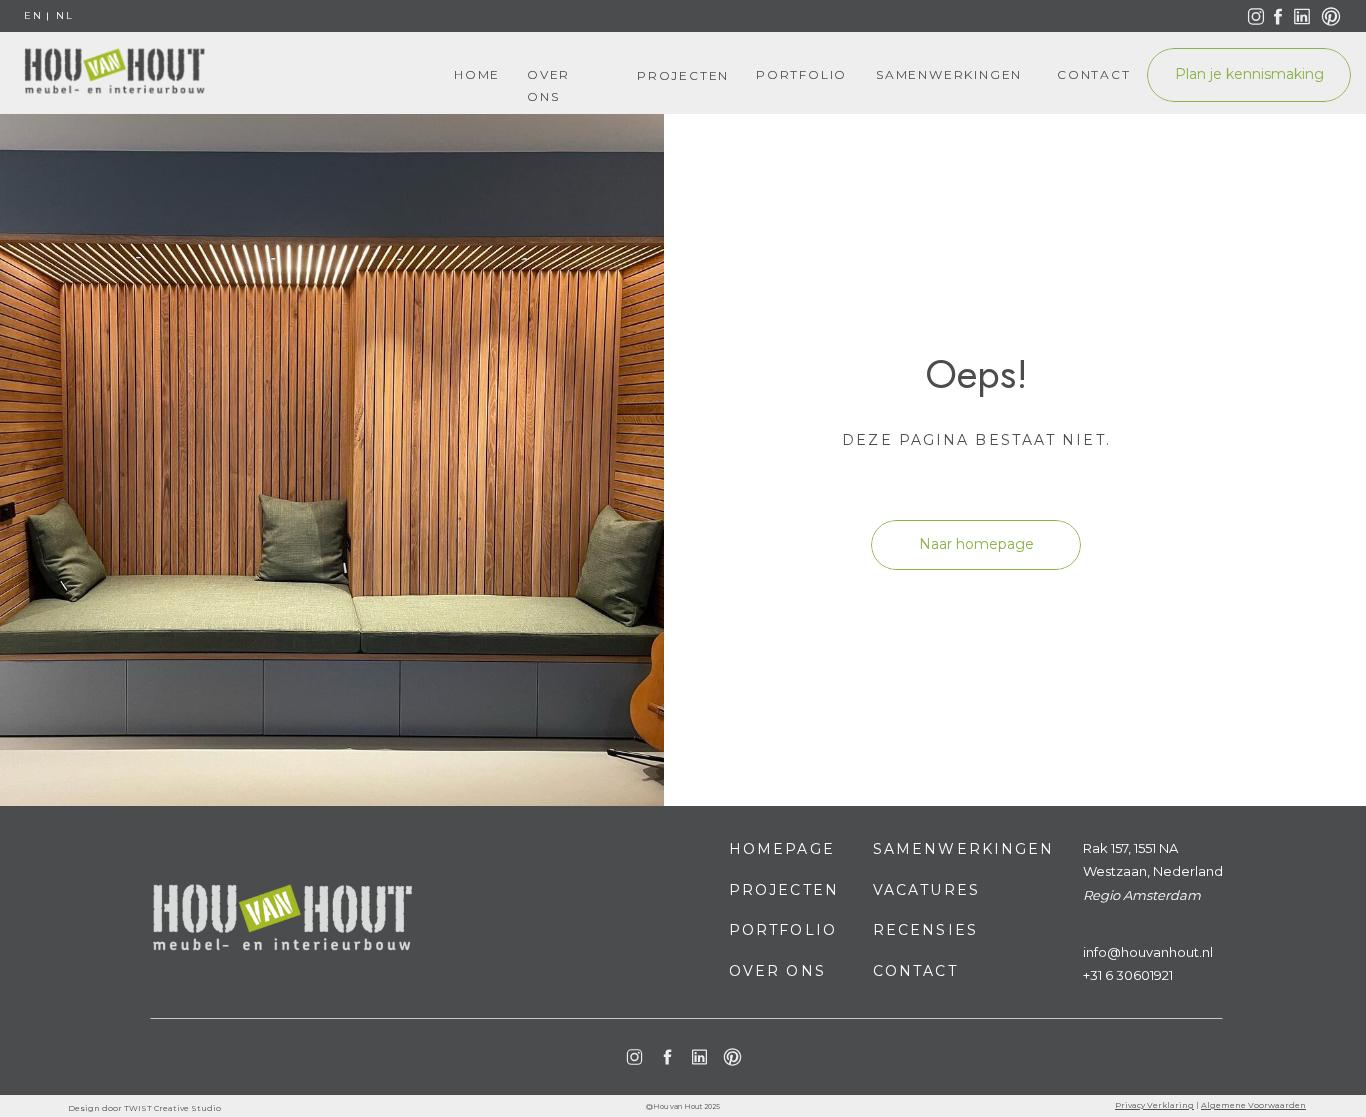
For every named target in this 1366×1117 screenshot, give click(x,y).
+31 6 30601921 (1128, 975)
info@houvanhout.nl (1148, 952)
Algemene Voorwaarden (1253, 1105)
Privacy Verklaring (1154, 1105)
